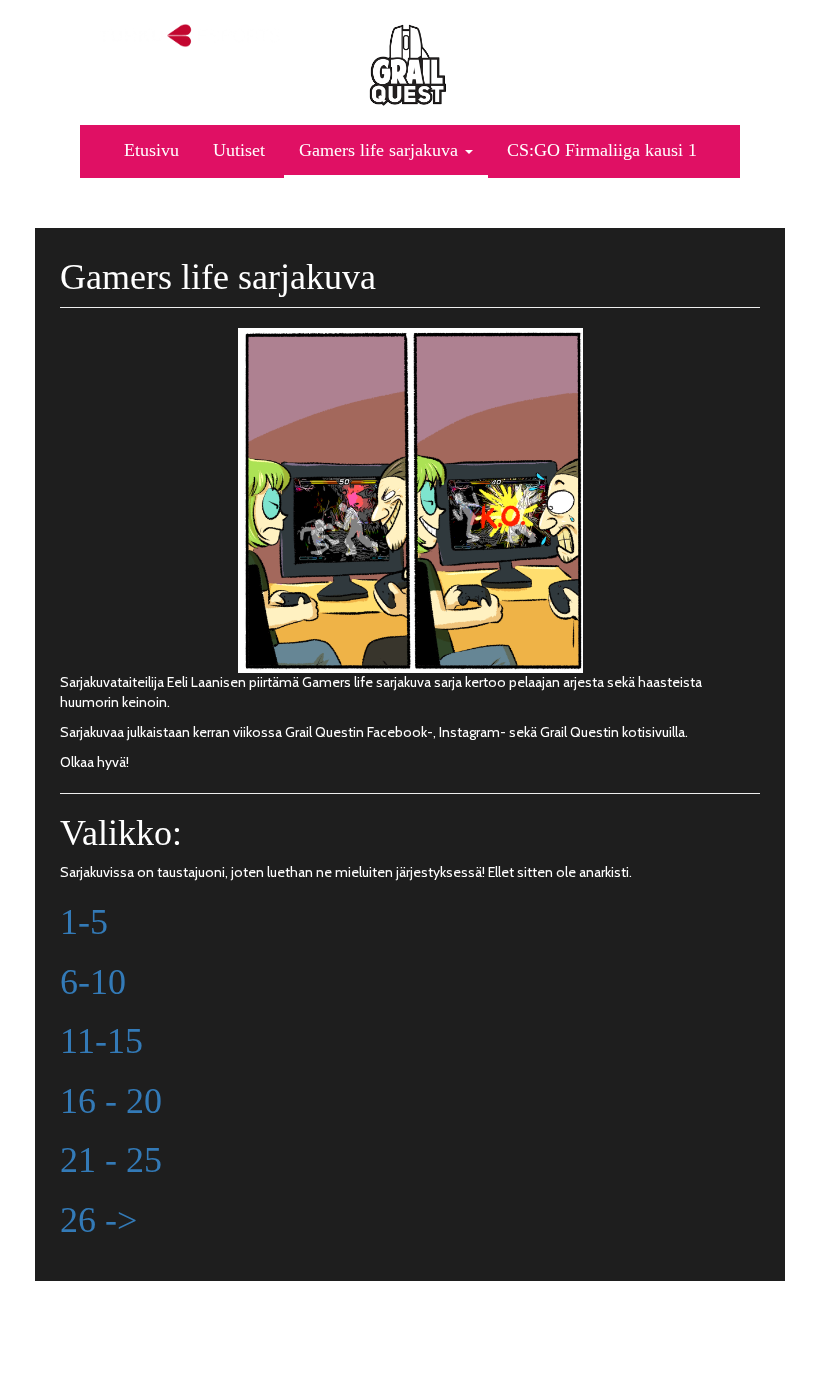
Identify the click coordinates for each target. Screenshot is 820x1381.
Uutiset (239, 150)
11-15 (101, 1041)
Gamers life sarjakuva (381, 150)
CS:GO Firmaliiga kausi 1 (602, 150)
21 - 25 (111, 1160)
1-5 (84, 922)
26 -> (98, 1220)
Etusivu (151, 150)
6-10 (93, 982)
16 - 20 (111, 1101)
